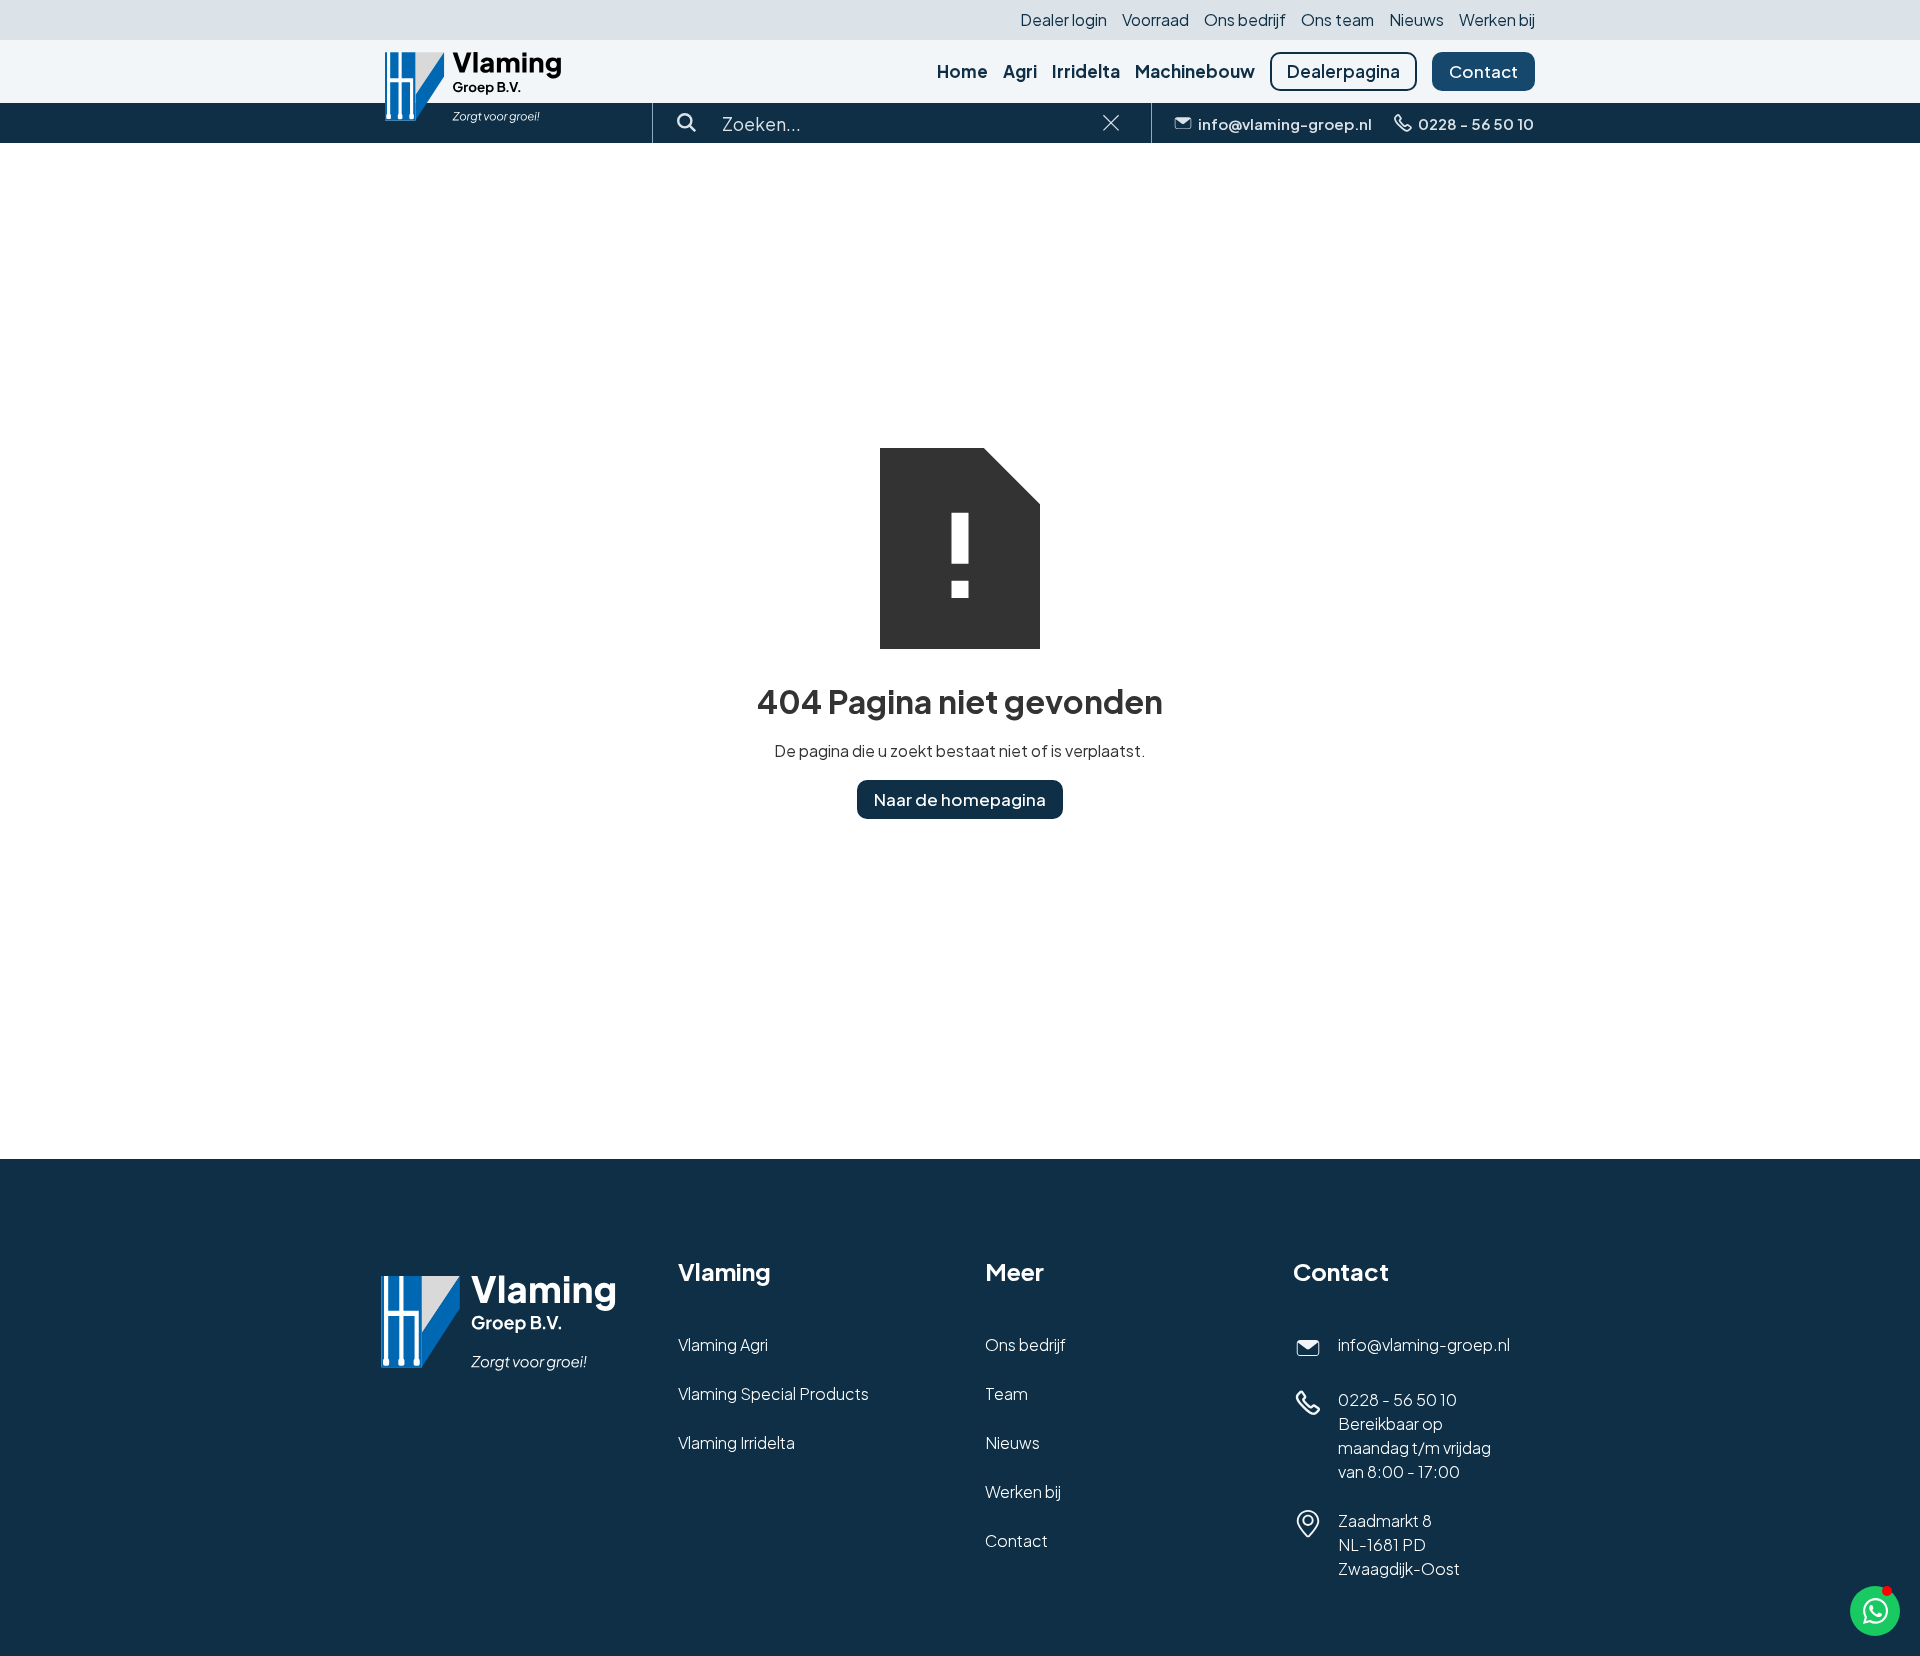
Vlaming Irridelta (736, 1442)
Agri (1020, 71)
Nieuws (1416, 20)
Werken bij (1497, 20)
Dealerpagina (1343, 71)
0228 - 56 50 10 (1397, 1399)
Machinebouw (1195, 71)
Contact (1483, 71)
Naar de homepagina (960, 799)
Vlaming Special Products (773, 1393)
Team (1006, 1393)
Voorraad (1155, 20)
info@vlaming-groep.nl (1424, 1344)
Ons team (1337, 20)
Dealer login (1063, 20)
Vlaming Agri (723, 1344)
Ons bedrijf (1245, 20)
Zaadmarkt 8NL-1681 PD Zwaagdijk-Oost (1399, 1544)
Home (962, 71)
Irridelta (1086, 71)
